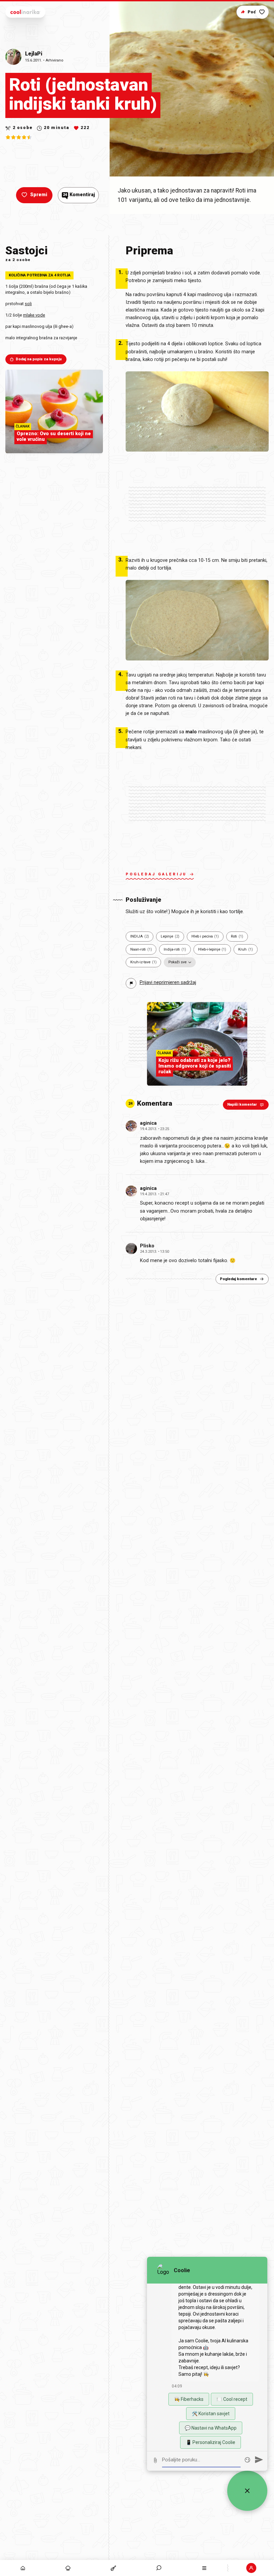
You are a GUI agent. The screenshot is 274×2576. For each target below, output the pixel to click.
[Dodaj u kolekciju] (262, 12)
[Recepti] (114, 2568)
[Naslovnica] (23, 2568)
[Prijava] (251, 2568)
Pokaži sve (177, 962)
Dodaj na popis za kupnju (39, 359)
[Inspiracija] (68, 2568)
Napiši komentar (242, 1105)
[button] (159, 2568)
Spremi (39, 195)
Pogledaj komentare (238, 1279)
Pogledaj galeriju (156, 874)
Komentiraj (79, 195)
